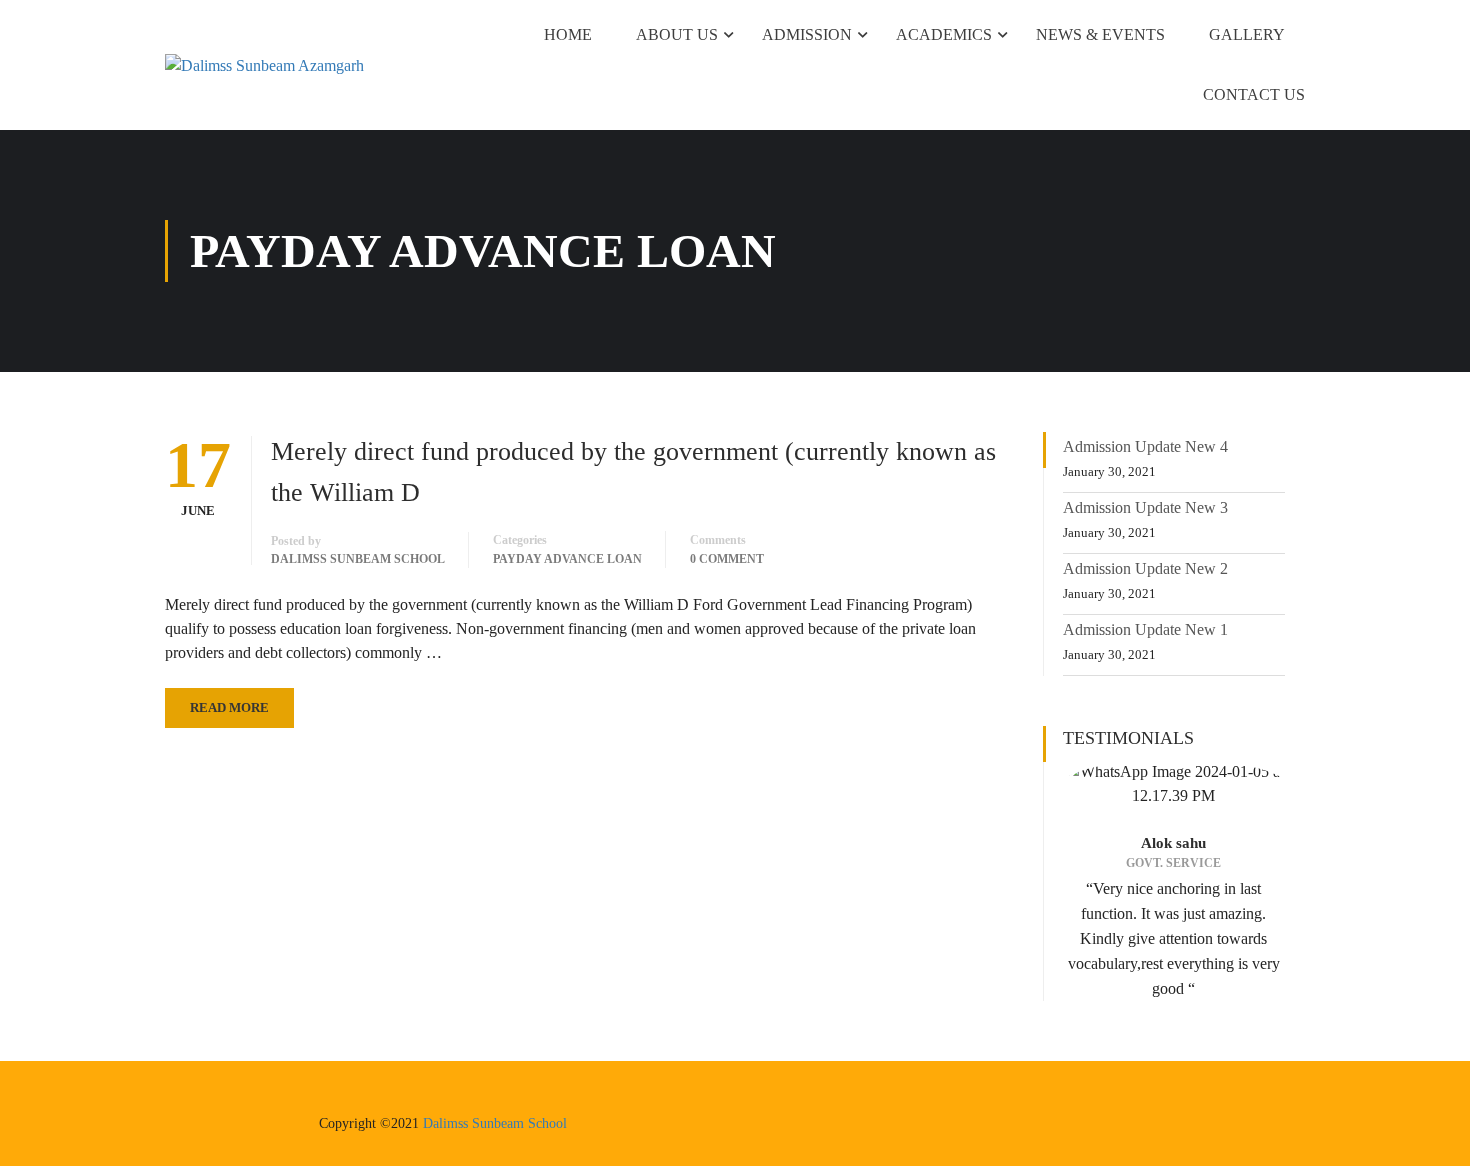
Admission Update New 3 (1145, 507)
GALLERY (1247, 34)
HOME (568, 34)
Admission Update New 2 (1145, 568)
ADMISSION (807, 34)
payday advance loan (567, 559)
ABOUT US (677, 34)
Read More (229, 707)
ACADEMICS (944, 34)
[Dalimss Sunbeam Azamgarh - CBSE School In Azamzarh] (285, 64)
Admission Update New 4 (1145, 446)
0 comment (727, 559)
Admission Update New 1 (1145, 629)
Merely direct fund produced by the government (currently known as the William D (633, 472)
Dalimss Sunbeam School (495, 1123)
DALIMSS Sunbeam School (358, 559)
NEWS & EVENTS (1100, 34)
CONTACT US (1254, 94)
